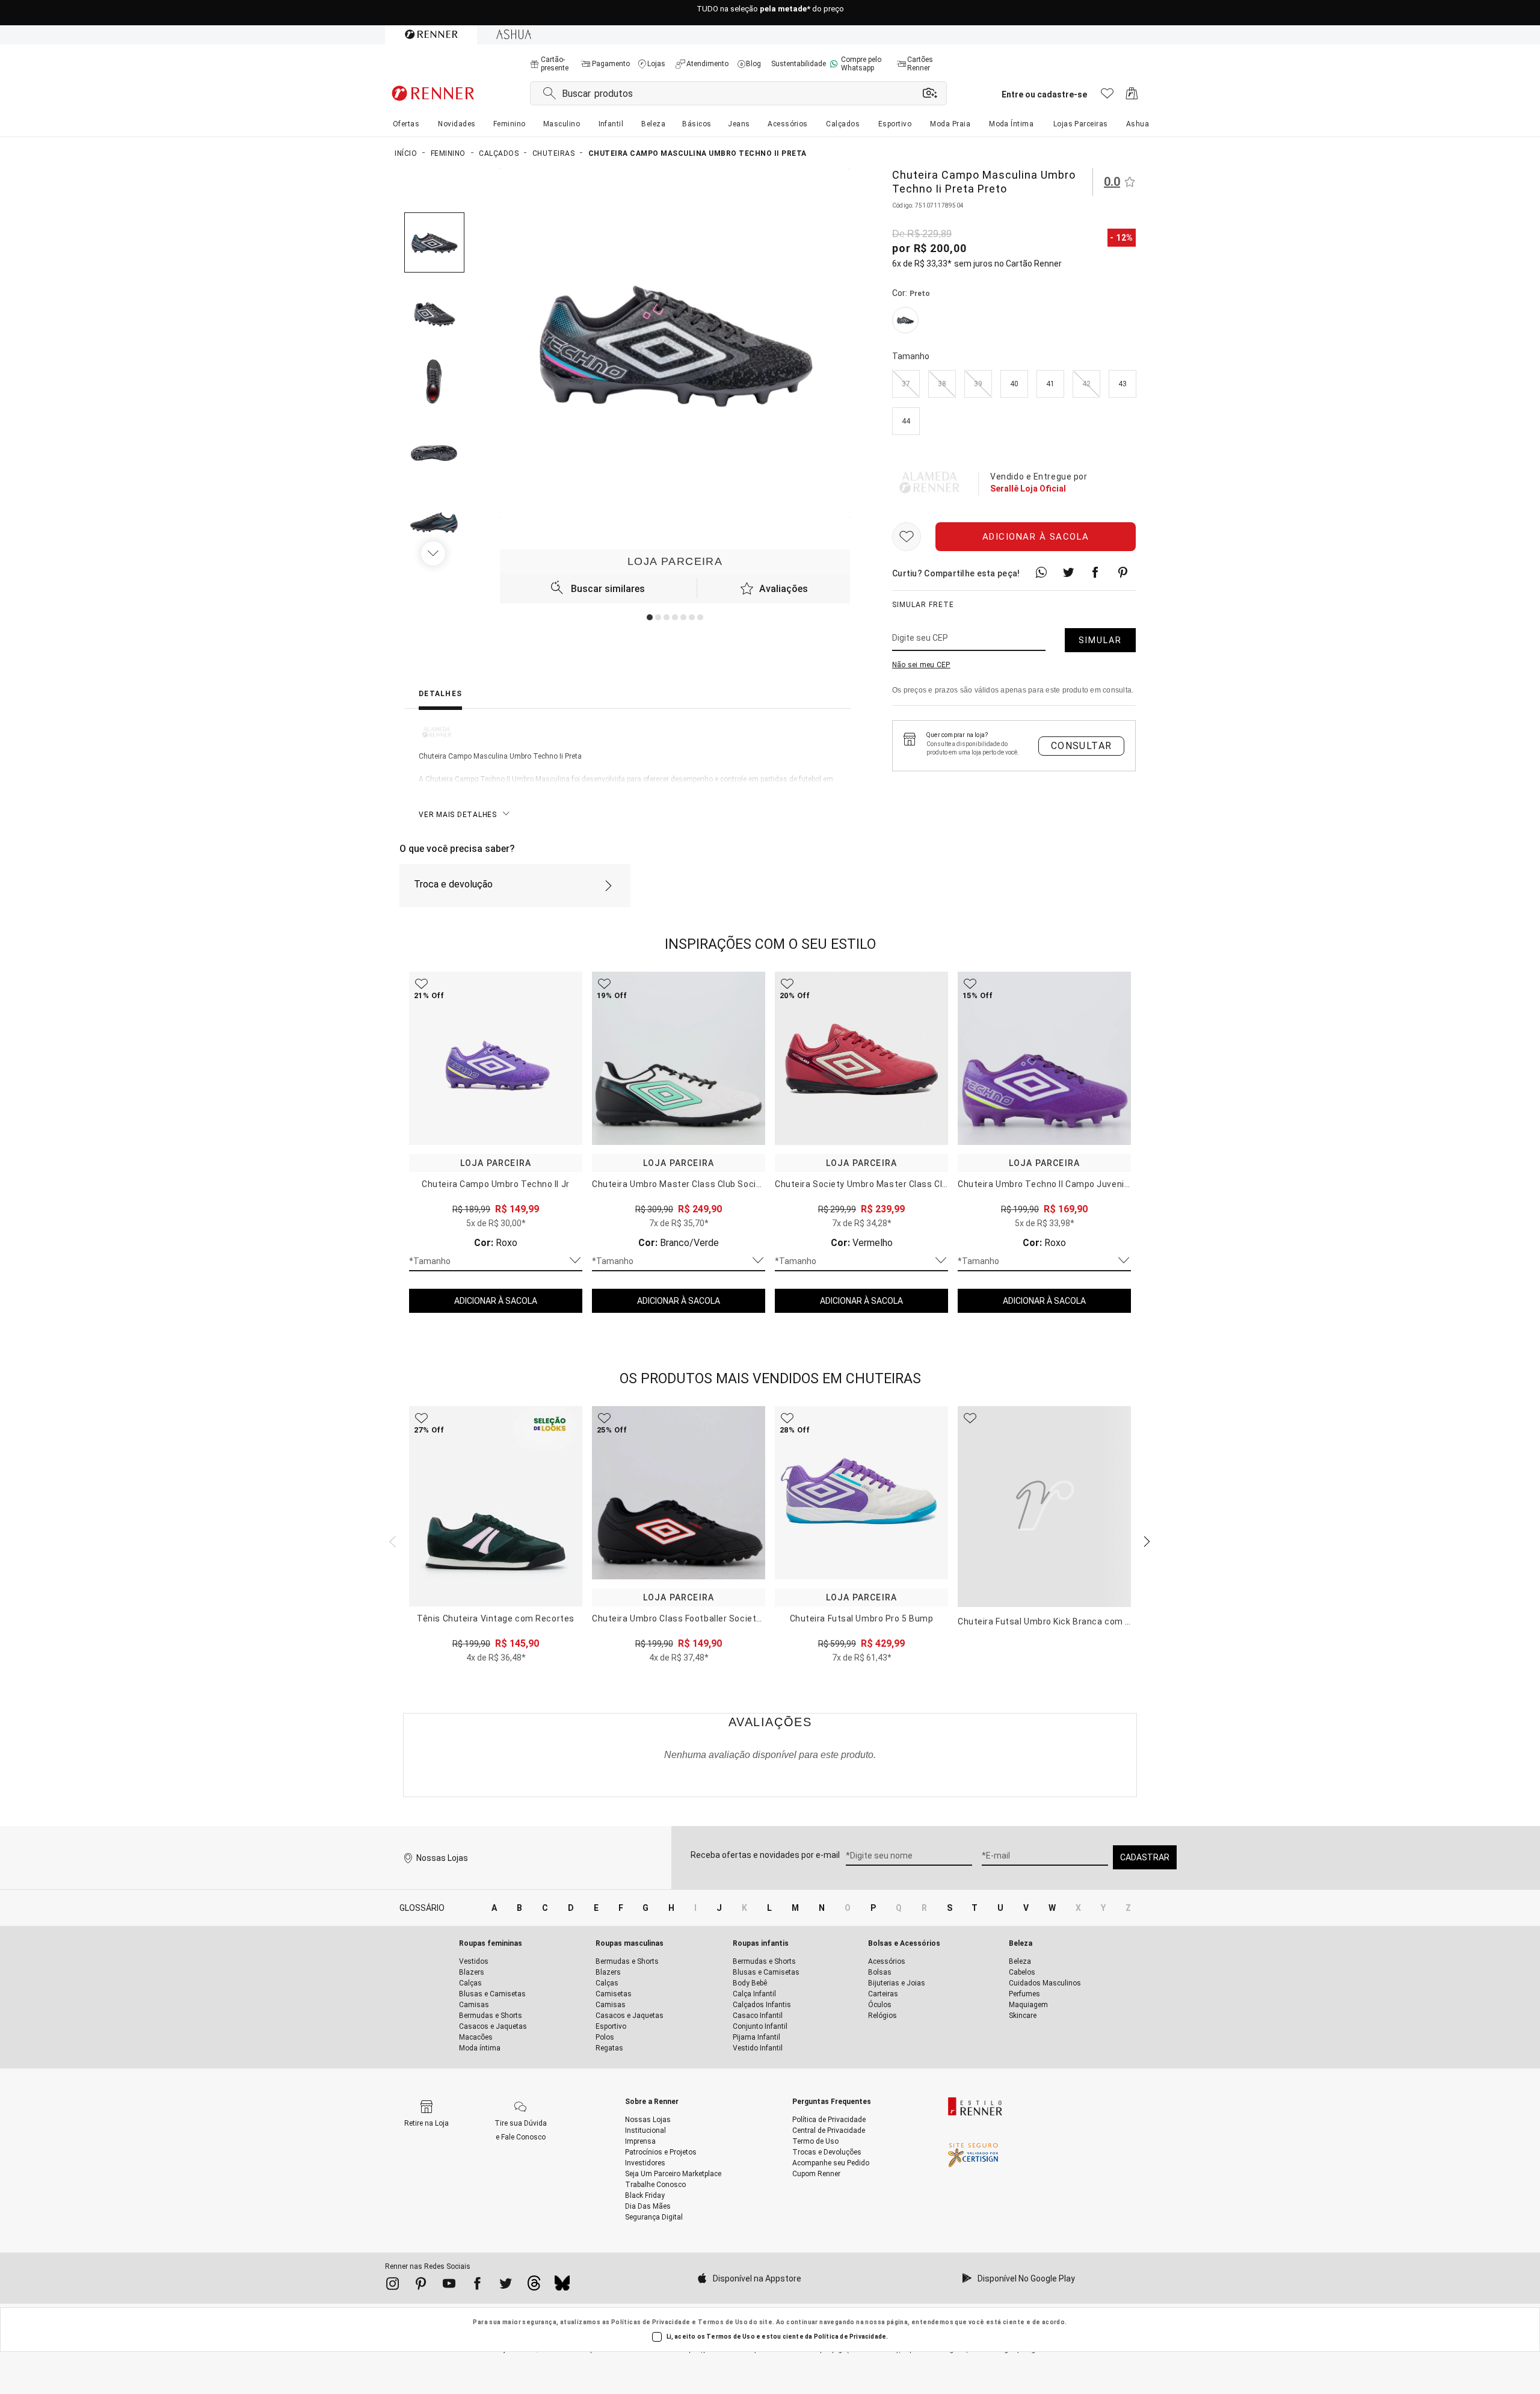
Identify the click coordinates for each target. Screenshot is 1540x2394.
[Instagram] (393, 2286)
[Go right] (434, 554)
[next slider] (391, 1540)
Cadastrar (1145, 1857)
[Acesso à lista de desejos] (1107, 97)
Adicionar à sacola (1036, 537)
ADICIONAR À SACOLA (496, 1301)
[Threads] (534, 2286)
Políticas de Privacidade (651, 2322)
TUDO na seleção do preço (770, 13)
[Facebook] (477, 2286)
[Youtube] (449, 2286)
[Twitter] (506, 2286)
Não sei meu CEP (921, 665)
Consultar (1082, 746)
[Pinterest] (421, 2286)
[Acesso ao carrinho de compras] (1132, 97)
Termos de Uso (723, 2322)
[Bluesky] (562, 2286)
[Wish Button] (907, 537)
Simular (1100, 641)
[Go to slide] (650, 617)
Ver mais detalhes (458, 815)
